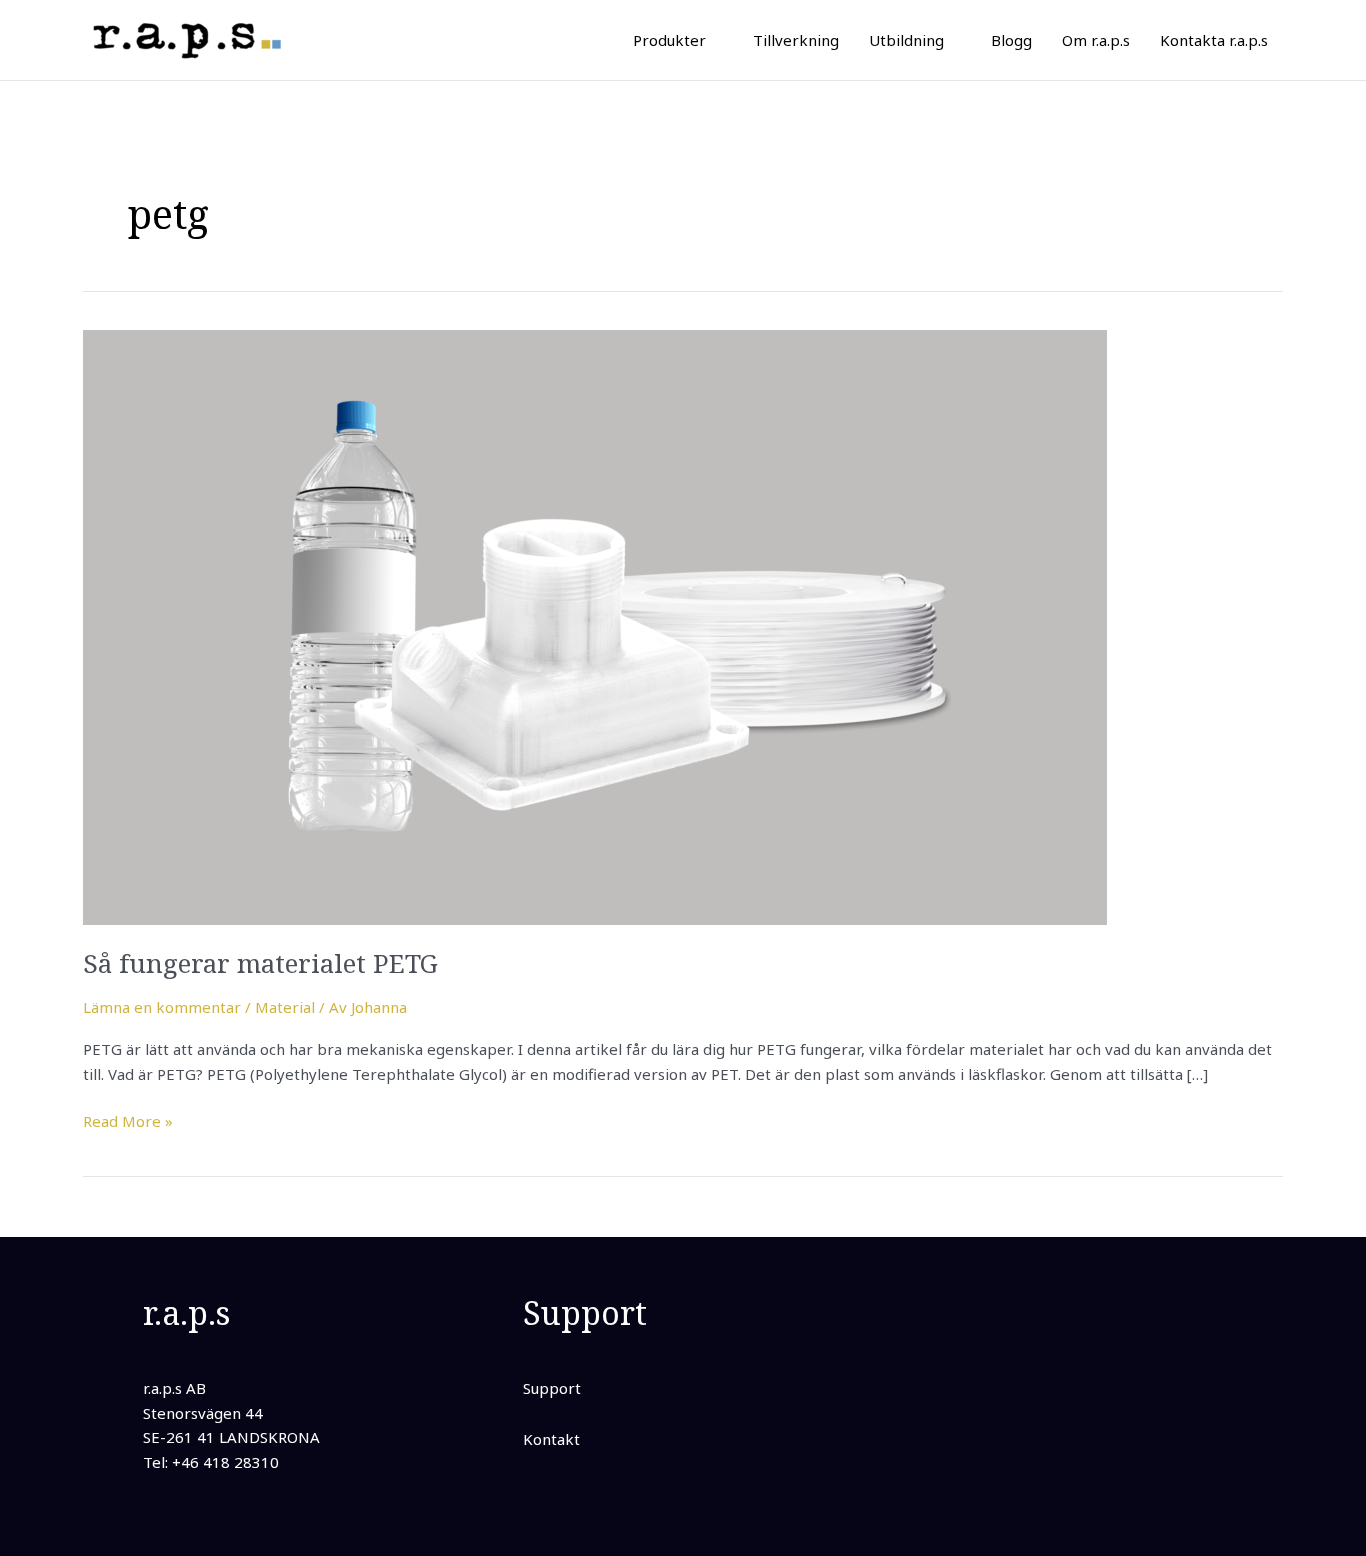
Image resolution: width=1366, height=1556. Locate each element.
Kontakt (551, 1439)
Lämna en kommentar (162, 1007)
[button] (714, 40)
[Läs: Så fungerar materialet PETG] (595, 625)
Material (285, 1007)
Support (552, 1388)
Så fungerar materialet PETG (260, 963)
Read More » (128, 1120)
